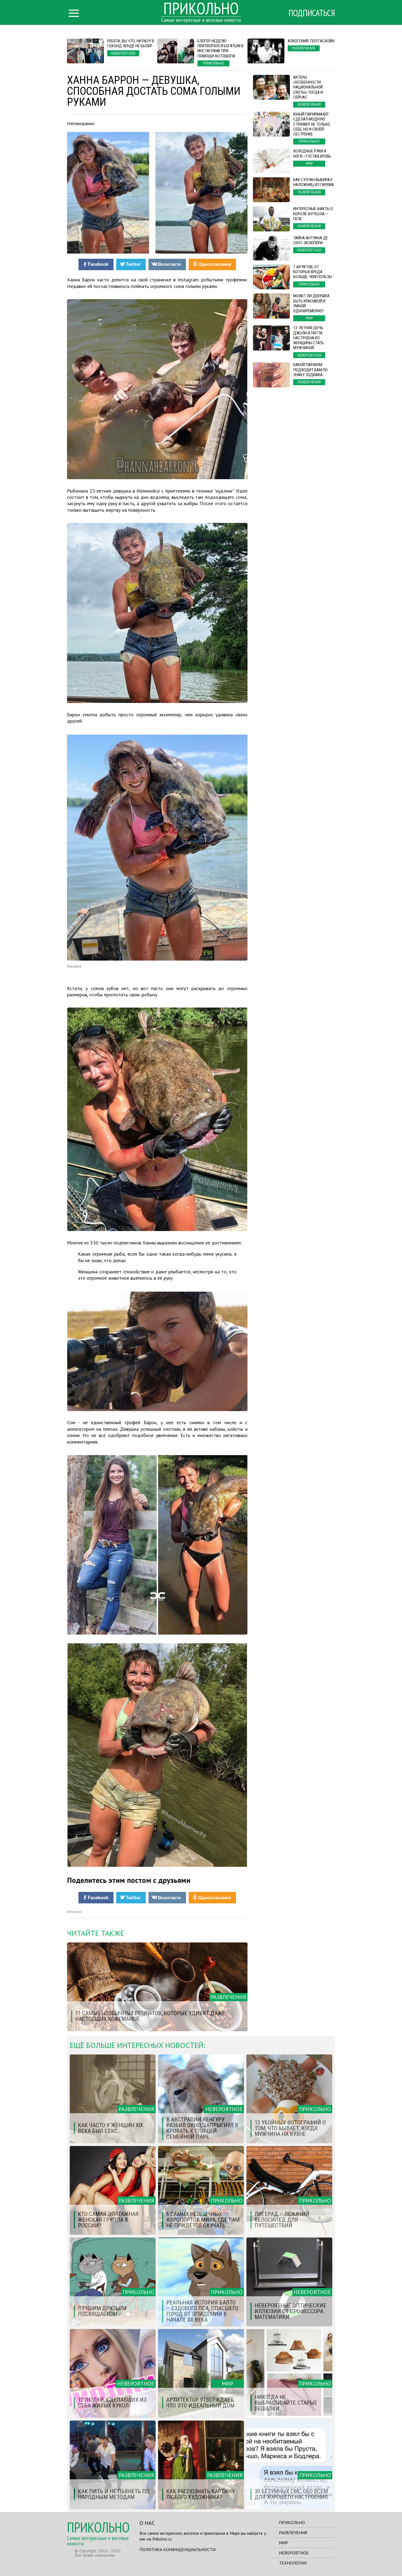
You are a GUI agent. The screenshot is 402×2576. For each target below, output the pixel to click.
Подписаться (312, 13)
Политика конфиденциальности (177, 2549)
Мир (284, 2543)
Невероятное (294, 2553)
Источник (75, 1912)
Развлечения (293, 2533)
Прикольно (292, 2522)
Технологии (293, 2563)
